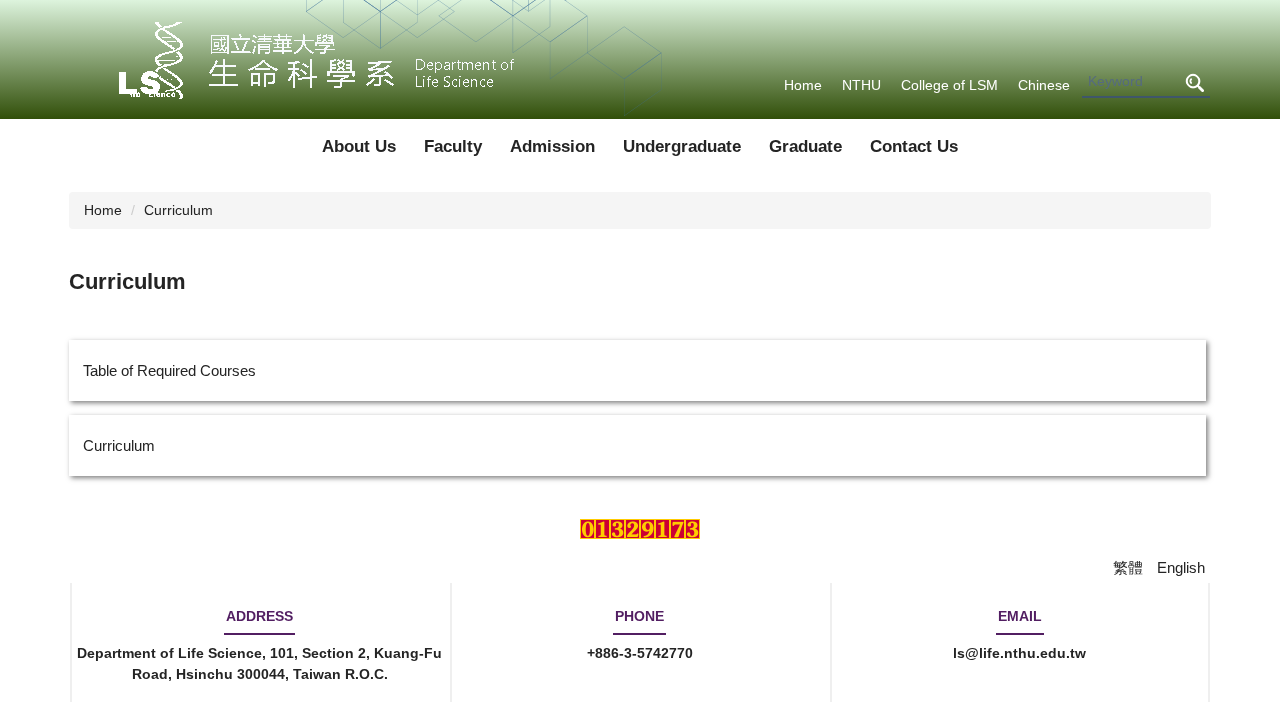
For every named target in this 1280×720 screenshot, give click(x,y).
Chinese (1044, 85)
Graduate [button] (805, 146)
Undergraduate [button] (682, 146)
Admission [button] (552, 146)
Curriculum (178, 210)
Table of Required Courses (169, 370)
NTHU (861, 85)
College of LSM (949, 85)
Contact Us (914, 146)
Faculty (453, 146)
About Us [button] (359, 146)
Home (803, 85)
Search (1194, 82)
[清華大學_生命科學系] (305, 59)
